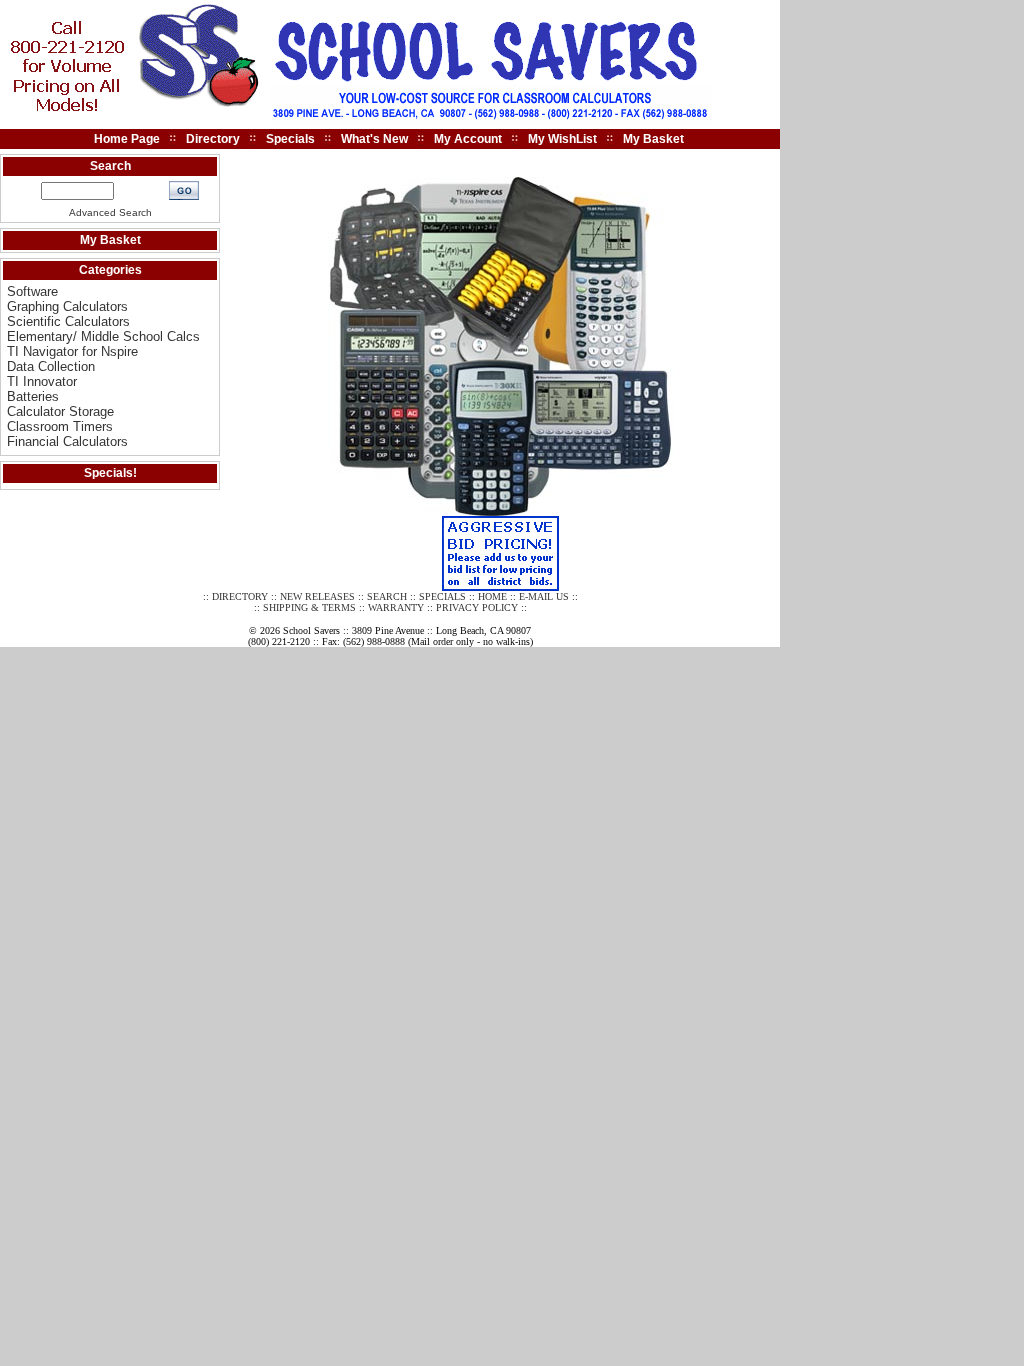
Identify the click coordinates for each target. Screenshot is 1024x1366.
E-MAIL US (544, 596)
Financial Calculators (67, 441)
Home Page (127, 139)
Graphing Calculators (67, 306)
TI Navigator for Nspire (72, 351)
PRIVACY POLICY (477, 607)
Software (32, 291)
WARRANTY (396, 607)
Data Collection (51, 366)
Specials (290, 139)
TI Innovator (42, 381)
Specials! (110, 473)
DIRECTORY (240, 596)
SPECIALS (442, 596)
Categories (110, 270)
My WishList (562, 139)
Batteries (33, 396)
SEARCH (387, 596)
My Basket (653, 139)
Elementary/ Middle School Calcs (103, 336)
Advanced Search (110, 212)
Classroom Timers (60, 426)
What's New (374, 139)
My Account (468, 139)
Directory (213, 139)
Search (110, 166)
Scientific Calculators (68, 321)
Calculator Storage (60, 411)
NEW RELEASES (317, 596)
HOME (492, 596)
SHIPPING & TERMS (309, 607)
